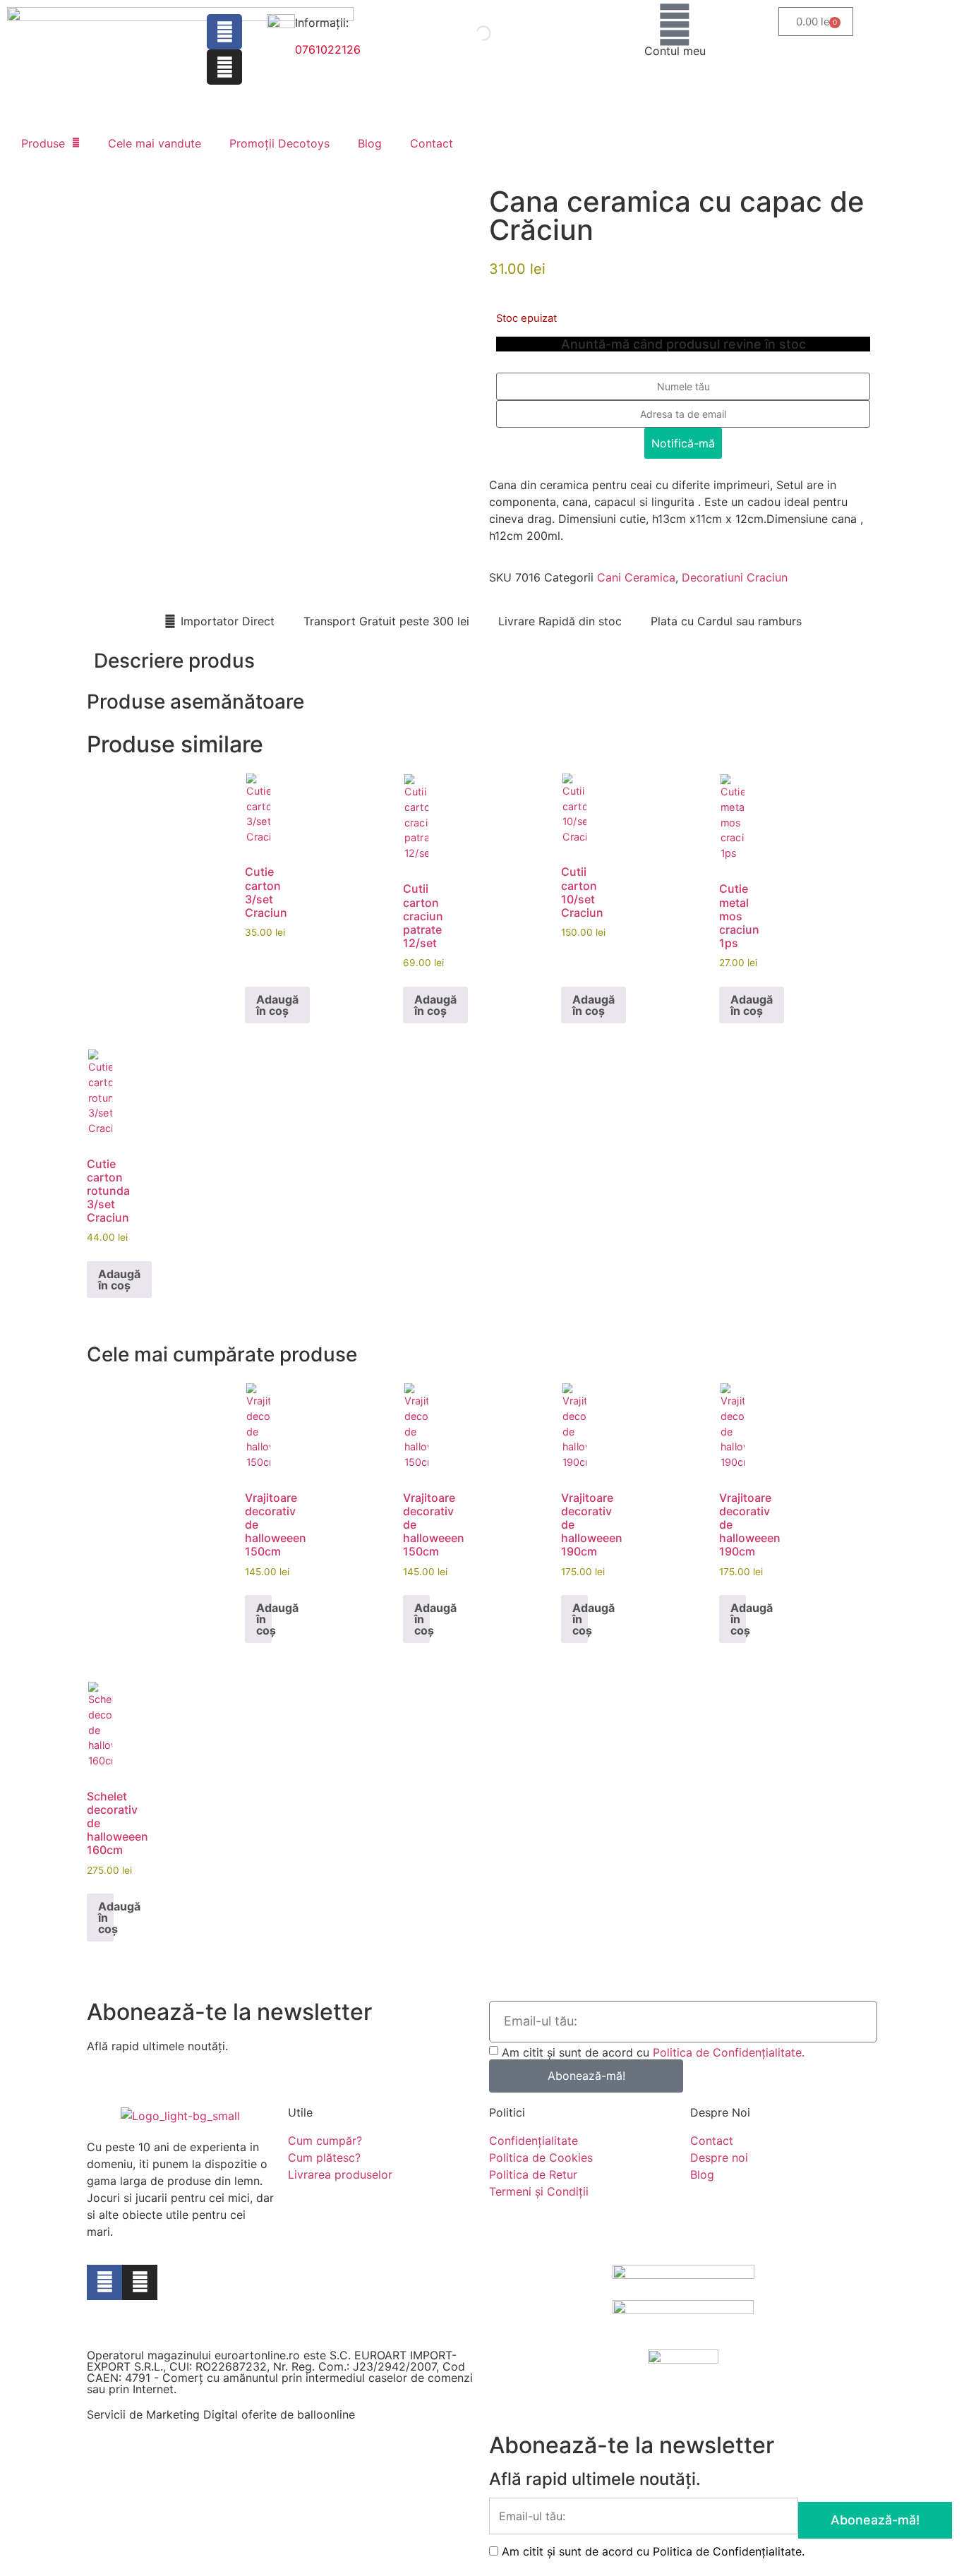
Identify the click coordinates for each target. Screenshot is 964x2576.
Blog (370, 143)
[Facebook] (224, 32)
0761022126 (328, 49)
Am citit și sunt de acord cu (653, 2052)
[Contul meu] (675, 25)
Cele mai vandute (155, 143)
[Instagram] (224, 67)
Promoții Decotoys (279, 143)
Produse (43, 143)
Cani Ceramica (636, 577)
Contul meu (675, 51)
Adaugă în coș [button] (277, 1005)
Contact (432, 143)
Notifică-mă (683, 443)
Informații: (322, 23)
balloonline (326, 2414)
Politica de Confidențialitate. (729, 2052)
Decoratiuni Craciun (735, 577)
